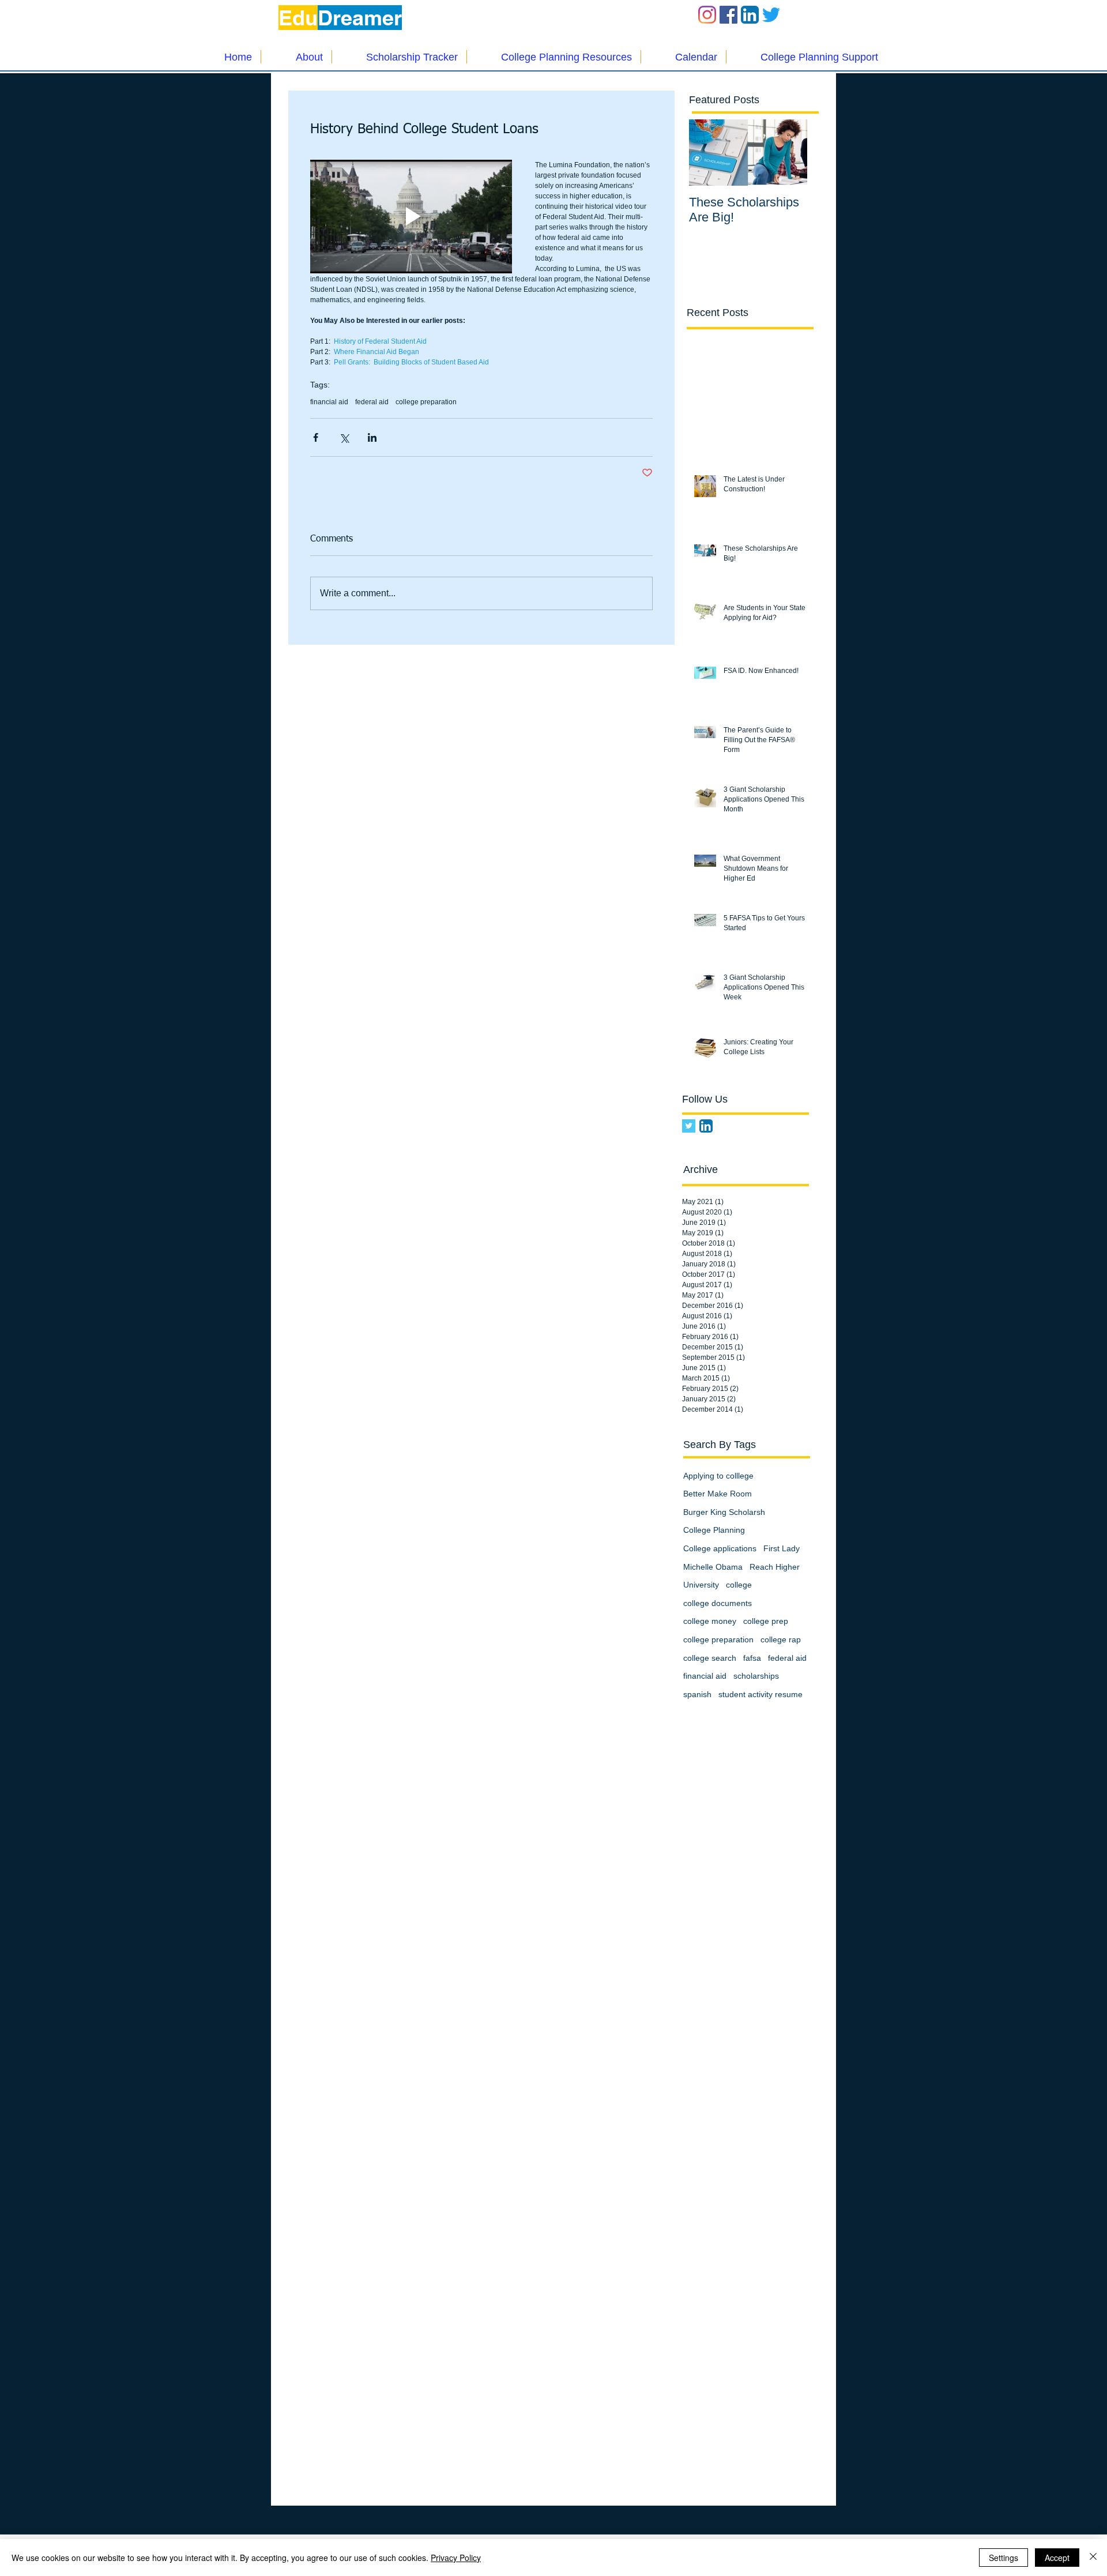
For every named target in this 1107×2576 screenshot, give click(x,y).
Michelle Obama (713, 1567)
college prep (766, 1621)
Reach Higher (775, 1567)
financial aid (329, 402)
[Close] (1093, 2558)
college (739, 1585)
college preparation (426, 402)
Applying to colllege (718, 1476)
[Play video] (411, 217)
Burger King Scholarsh (724, 1512)
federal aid (372, 402)
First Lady (782, 1548)
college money (710, 1621)
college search (710, 1658)
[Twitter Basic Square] (689, 1126)
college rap (781, 1639)
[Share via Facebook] (316, 437)
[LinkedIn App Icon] (750, 15)
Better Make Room (718, 1494)
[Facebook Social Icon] (728, 15)
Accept (1057, 2558)
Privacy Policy (456, 2558)
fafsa (752, 1658)
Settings (1004, 2558)
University (701, 1585)
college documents (718, 1603)
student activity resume (760, 1694)
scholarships (756, 1676)
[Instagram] (707, 15)
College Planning (714, 1530)
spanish (697, 1694)
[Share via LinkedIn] (372, 437)
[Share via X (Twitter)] (344, 437)
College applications (720, 1548)
